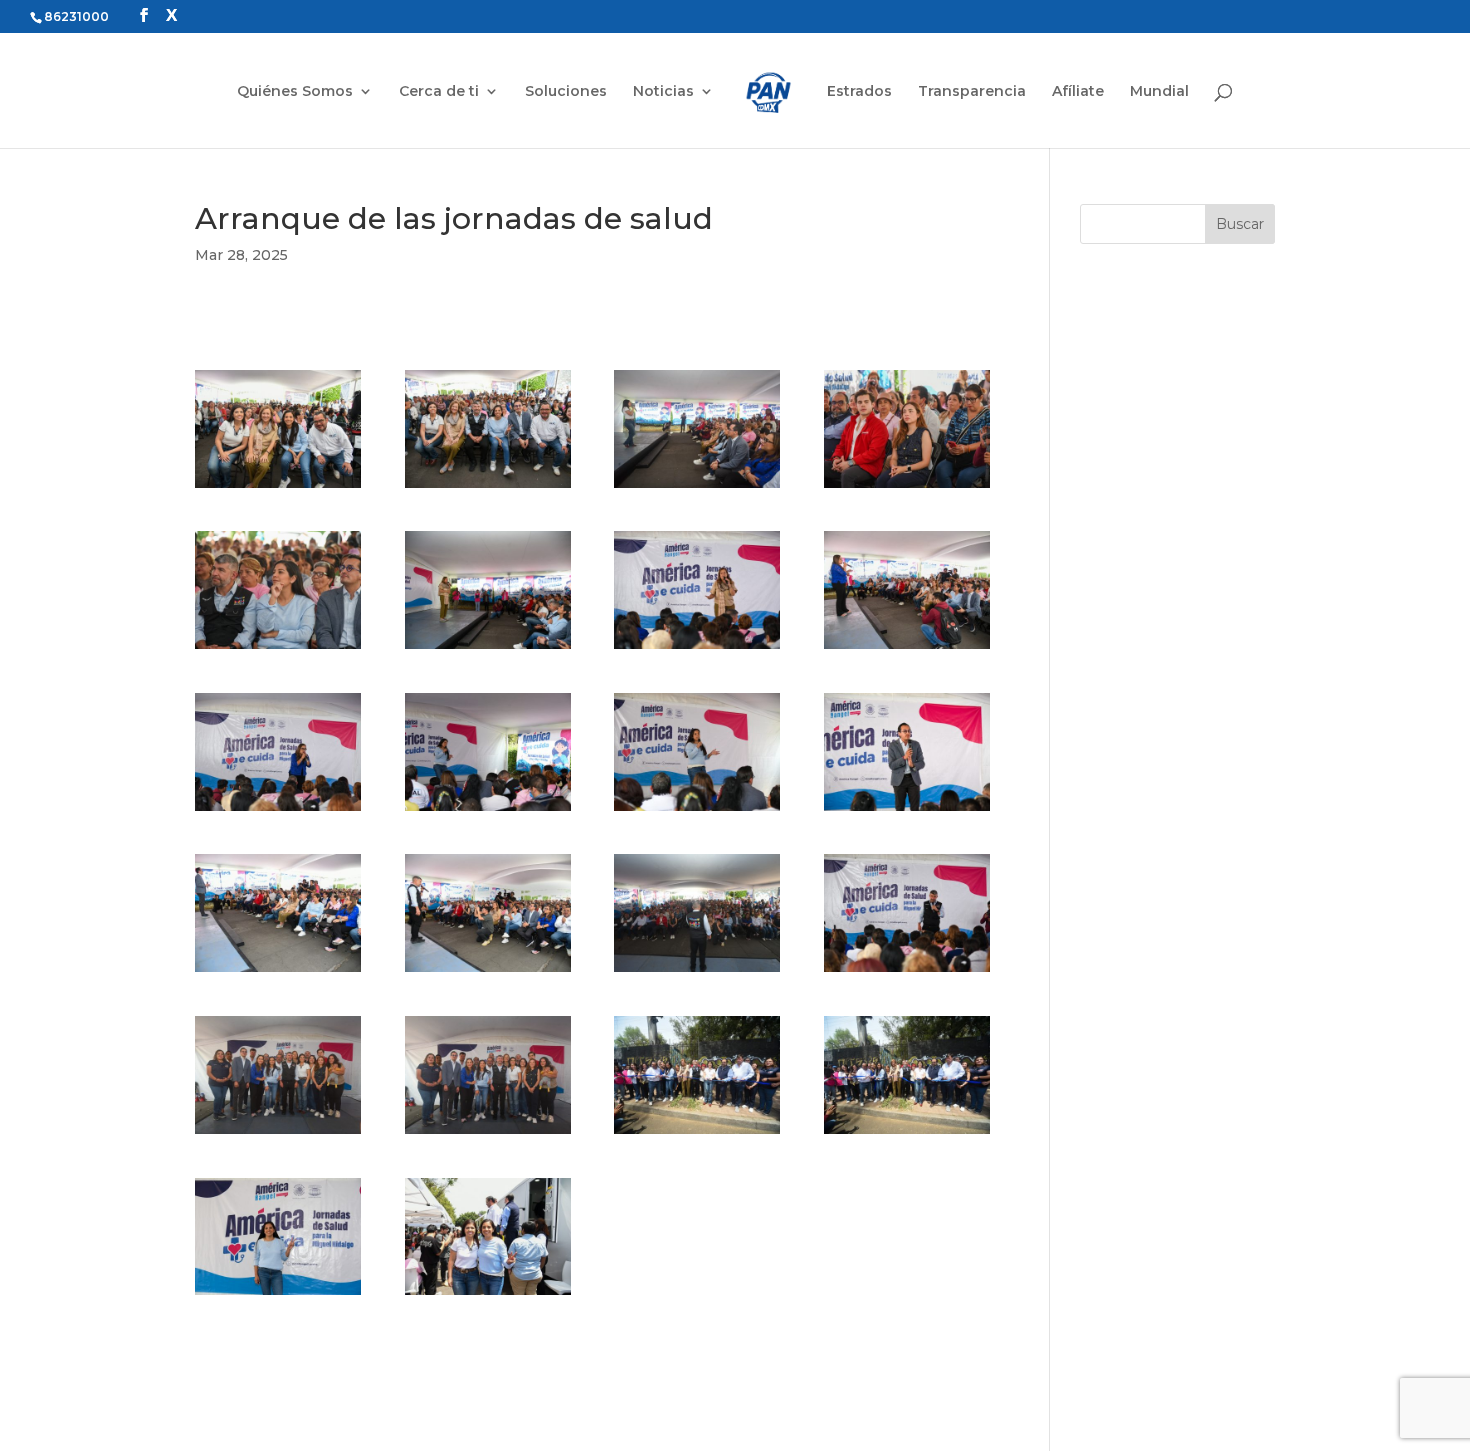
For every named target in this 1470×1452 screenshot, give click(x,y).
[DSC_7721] (907, 1134)
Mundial (1159, 92)
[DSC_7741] (278, 1295)
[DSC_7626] (697, 649)
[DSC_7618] (488, 649)
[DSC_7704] (278, 1134)
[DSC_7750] (488, 1295)
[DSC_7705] (488, 1134)
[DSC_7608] (278, 649)
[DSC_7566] (278, 488)
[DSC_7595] (697, 488)
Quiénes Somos (295, 92)
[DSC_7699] (907, 972)
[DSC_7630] (907, 649)
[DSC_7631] (278, 811)
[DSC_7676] (907, 811)
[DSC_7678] (278, 972)
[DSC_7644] (488, 811)
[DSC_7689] (697, 972)
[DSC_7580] (488, 488)
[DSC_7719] (697, 1134)
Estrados (859, 92)
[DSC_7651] (697, 811)
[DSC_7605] (907, 488)
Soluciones (566, 92)
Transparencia (972, 92)
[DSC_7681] (488, 972)
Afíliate (1078, 92)
